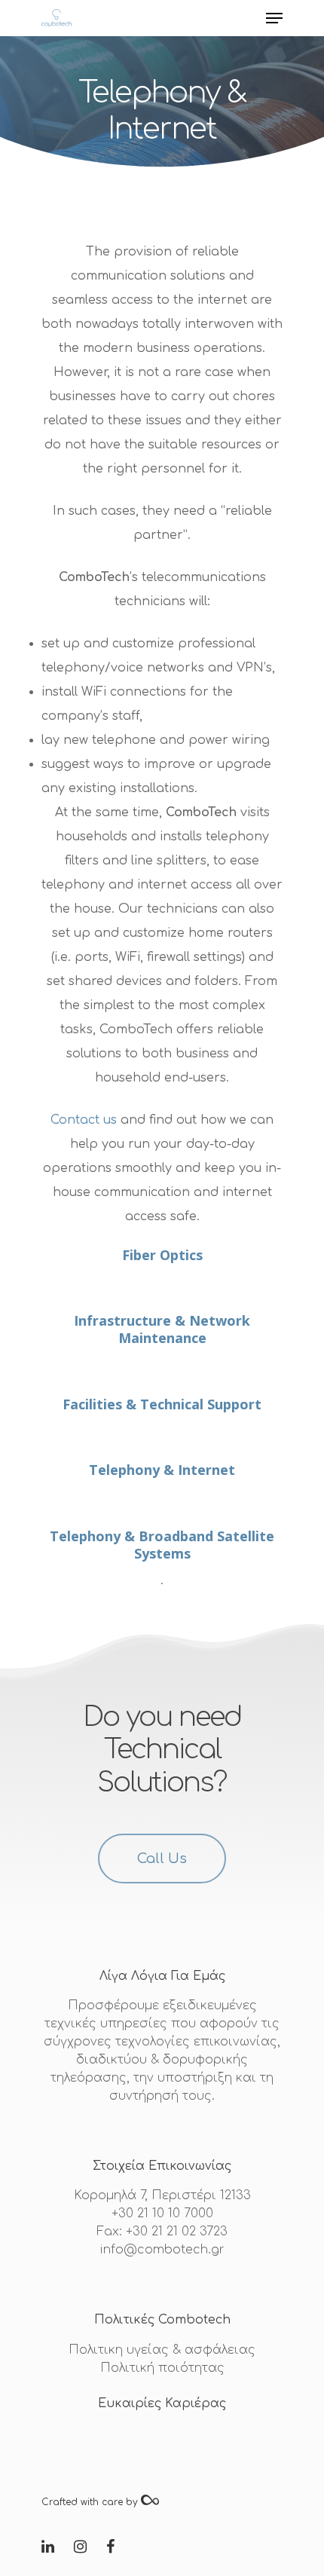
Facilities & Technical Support (162, 1404)
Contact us (86, 1120)
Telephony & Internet (162, 1470)
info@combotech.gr (162, 2250)
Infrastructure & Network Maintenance (162, 1329)
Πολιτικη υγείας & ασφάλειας (162, 2350)
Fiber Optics (162, 1255)
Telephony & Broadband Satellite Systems (162, 1545)
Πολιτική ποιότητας (162, 2368)
